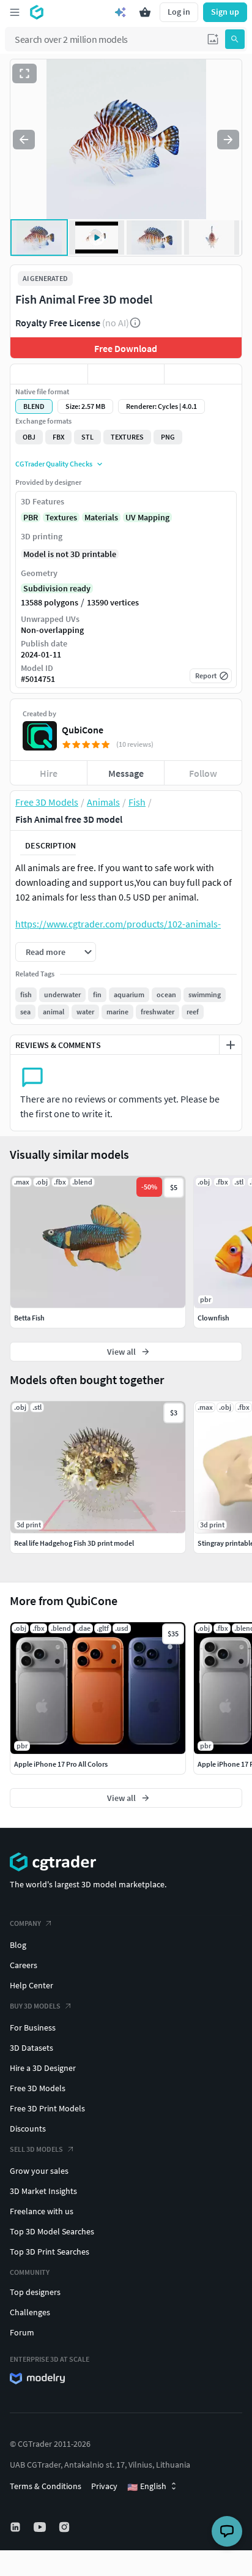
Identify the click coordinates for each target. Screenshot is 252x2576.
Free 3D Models (38, 2088)
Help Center (31, 1985)
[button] (213, 39)
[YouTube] (41, 2527)
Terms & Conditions (46, 2486)
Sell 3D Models (36, 2149)
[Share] (203, 374)
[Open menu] (15, 12)
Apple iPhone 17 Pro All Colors (61, 1764)
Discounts (28, 2129)
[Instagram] (65, 2527)
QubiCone (83, 730)
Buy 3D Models (35, 2006)
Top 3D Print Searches (50, 2252)
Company (25, 1923)
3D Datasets (31, 2048)
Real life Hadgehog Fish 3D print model (74, 1543)
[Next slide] (228, 140)
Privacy (104, 2486)
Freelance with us (42, 2211)
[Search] (235, 39)
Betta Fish (29, 1318)
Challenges (30, 2312)
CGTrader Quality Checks (54, 464)
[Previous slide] (24, 140)
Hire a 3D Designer (43, 2068)
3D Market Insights (43, 2191)
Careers (24, 1965)
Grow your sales (39, 2171)
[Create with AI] (120, 12)
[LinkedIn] (17, 2527)
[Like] (49, 374)
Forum (22, 2332)
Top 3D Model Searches (52, 2231)
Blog (18, 1945)
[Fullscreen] (24, 73)
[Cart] (145, 12)
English (147, 2487)
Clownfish (213, 1318)
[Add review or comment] (231, 1045)
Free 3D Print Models (47, 2108)
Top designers (35, 2292)
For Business (33, 2027)
